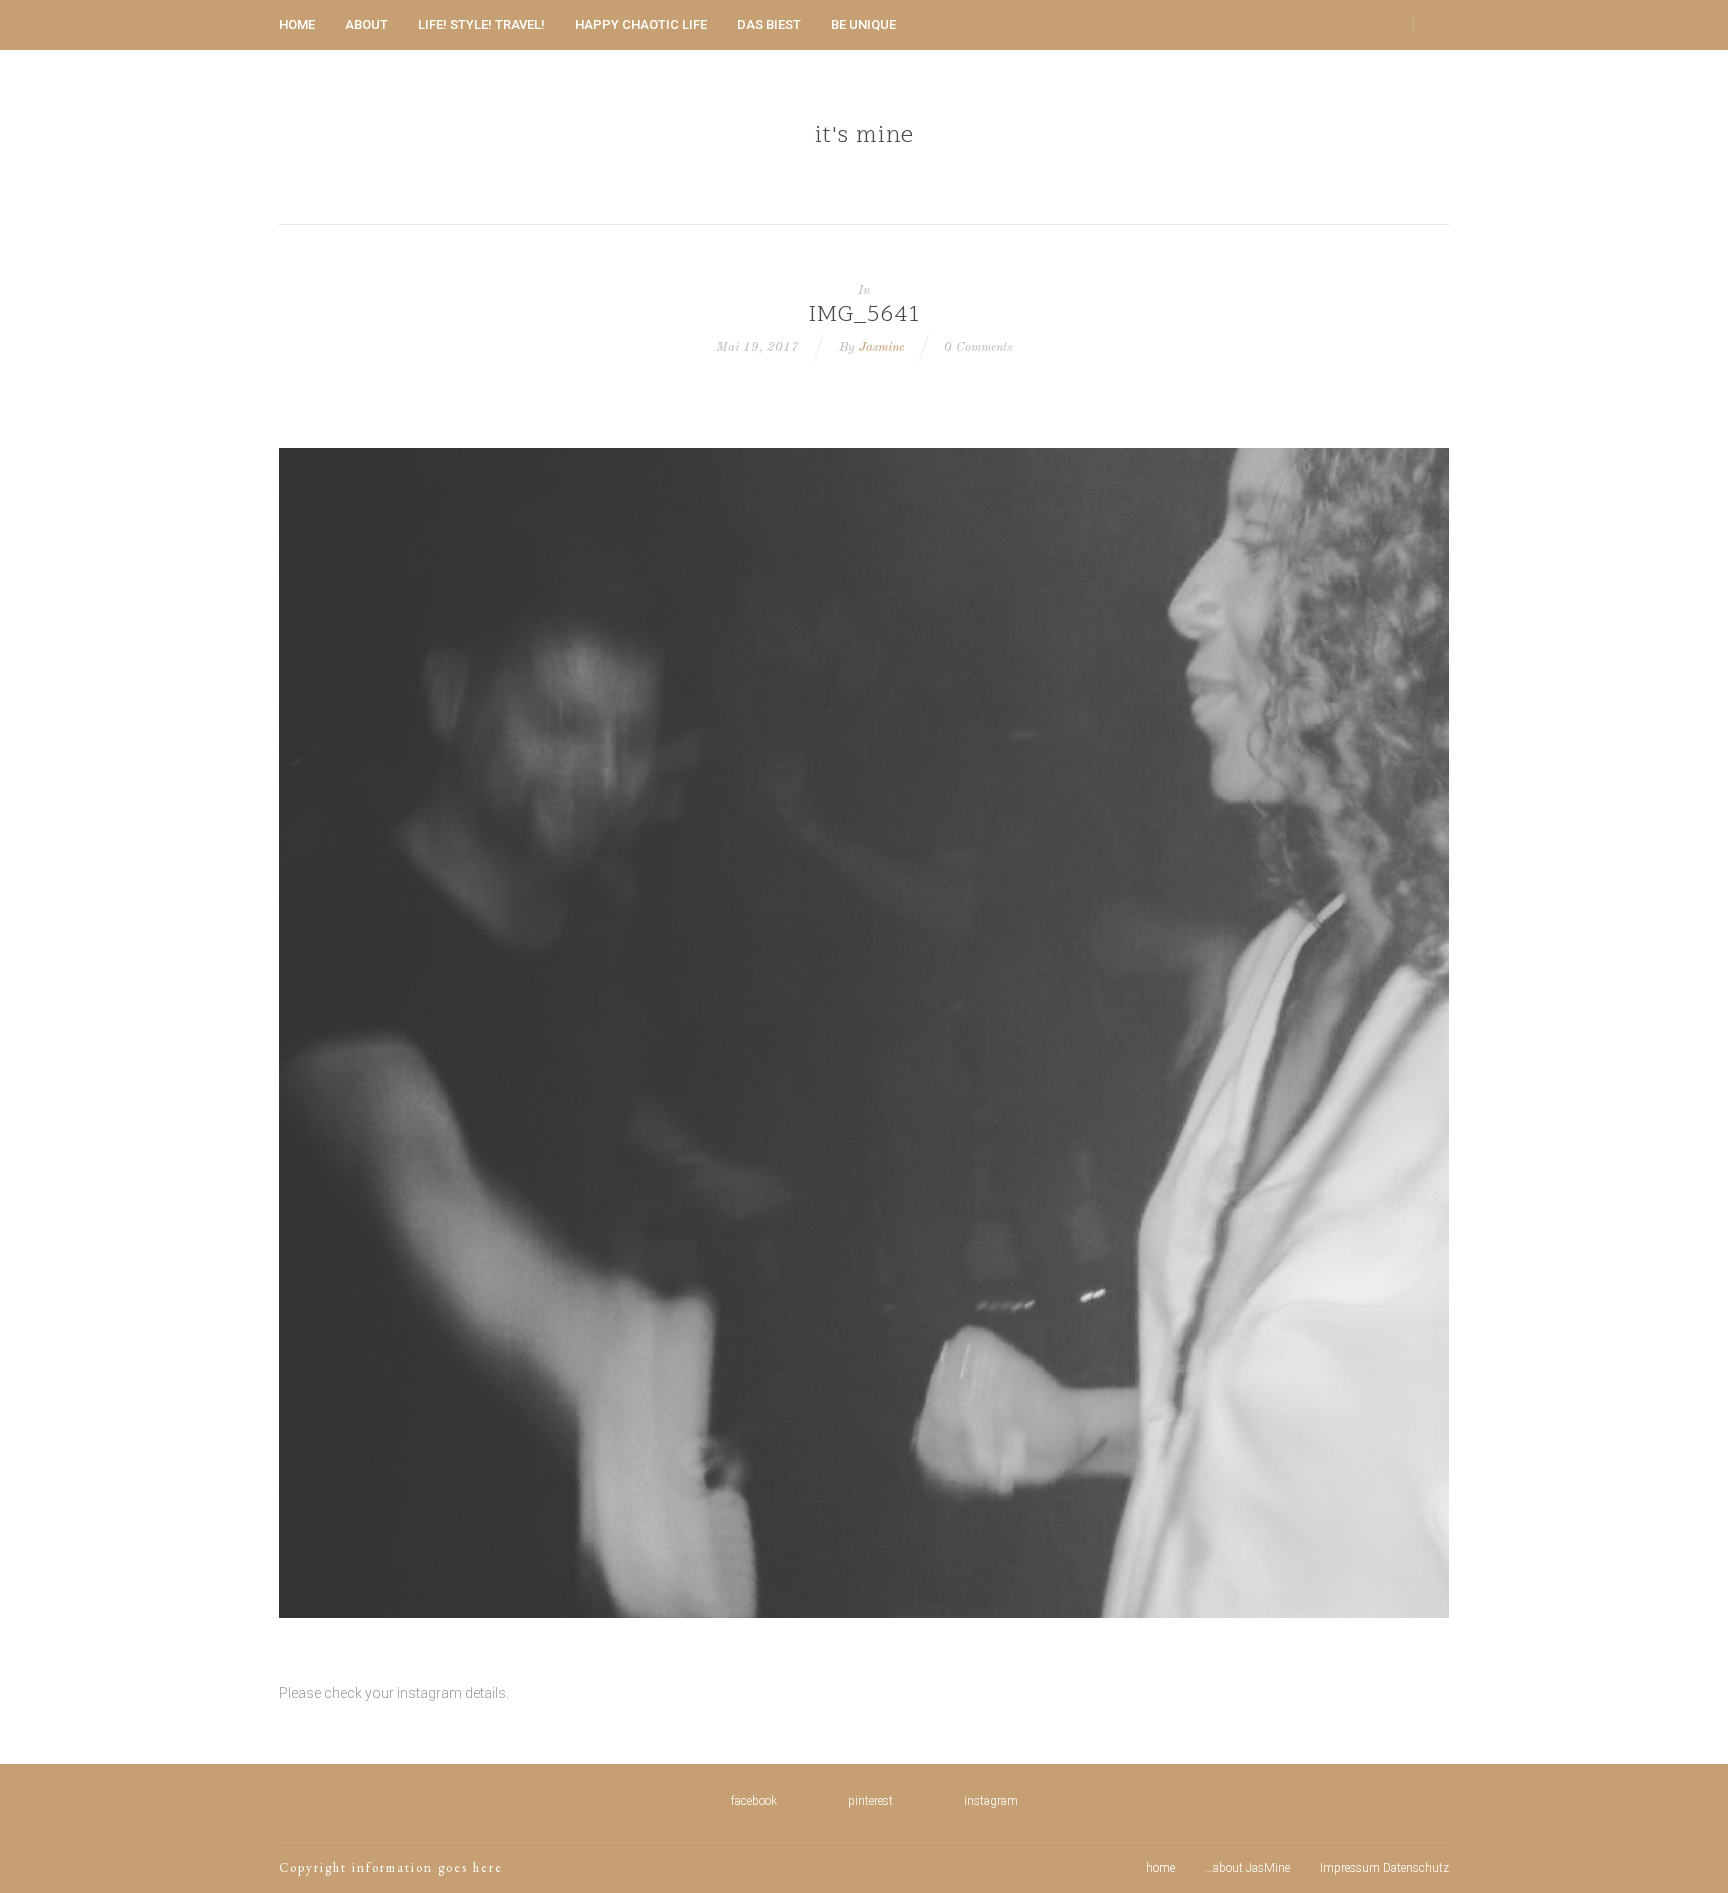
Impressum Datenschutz (1384, 1868)
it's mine (864, 137)
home (297, 24)
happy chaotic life (641, 24)
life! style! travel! (481, 24)
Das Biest (769, 24)
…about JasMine (1247, 1868)
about (366, 24)
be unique (863, 24)
